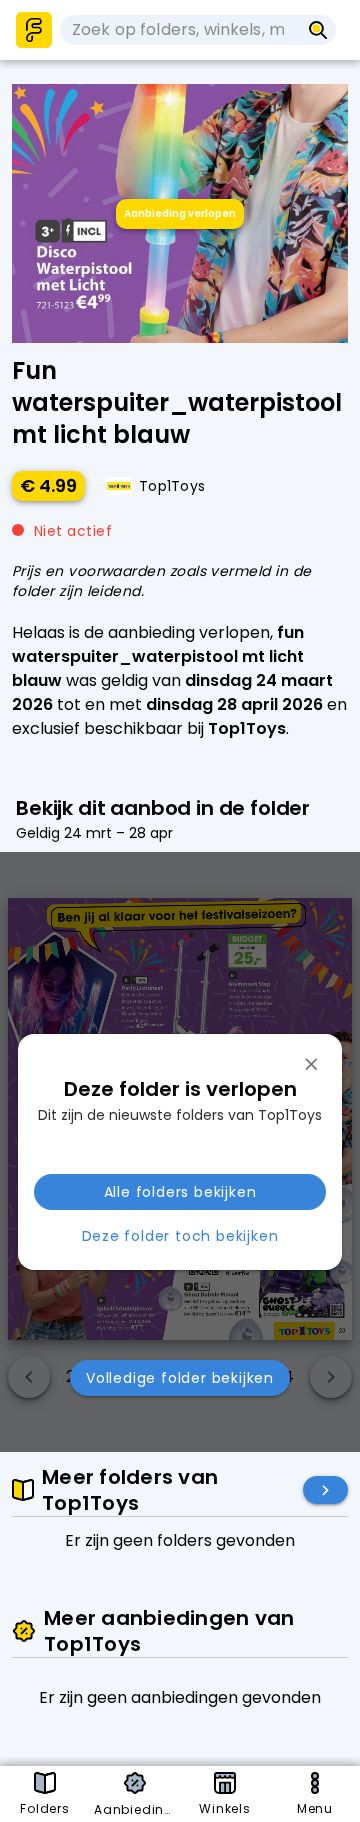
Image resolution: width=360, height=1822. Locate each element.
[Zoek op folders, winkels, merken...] (318, 30)
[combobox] (180, 30)
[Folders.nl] (34, 30)
